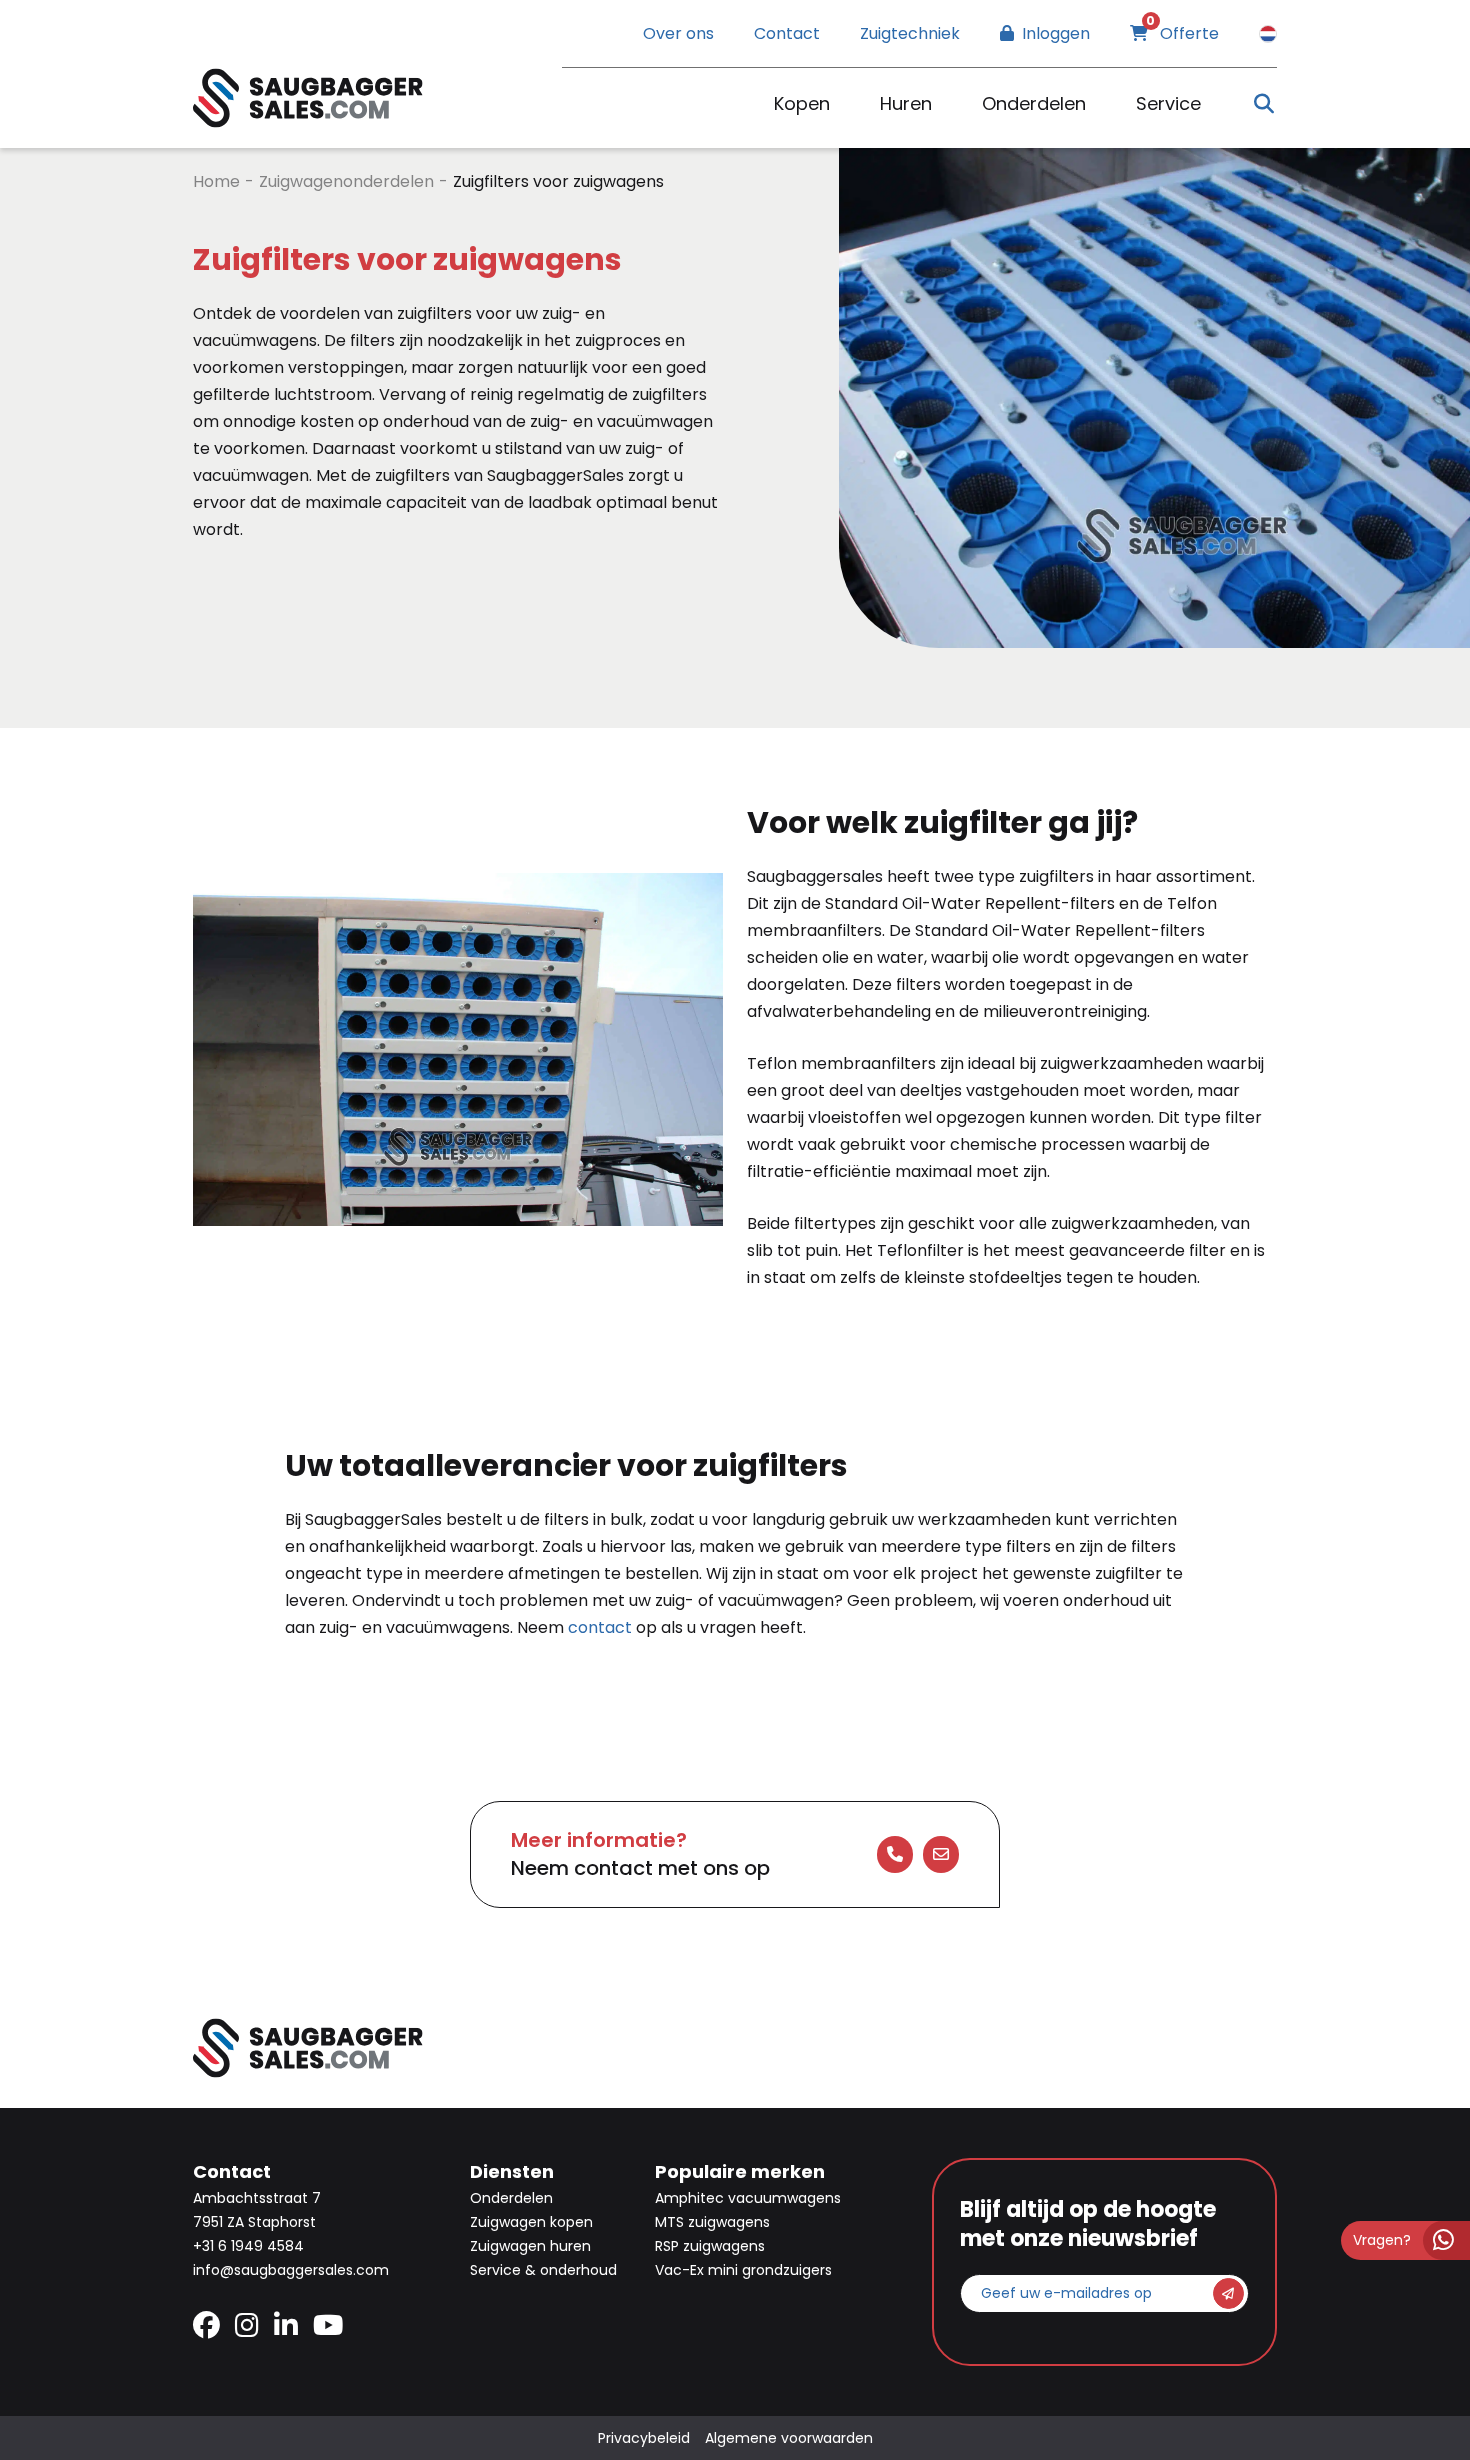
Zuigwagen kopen (531, 2222)
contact (600, 1627)
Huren (906, 103)
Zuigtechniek (910, 33)
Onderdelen (1034, 103)
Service (1168, 103)
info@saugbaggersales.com (291, 2270)
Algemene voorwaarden (789, 2438)
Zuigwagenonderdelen (346, 181)
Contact (787, 33)
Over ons (678, 33)
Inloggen (1056, 33)
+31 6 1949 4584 (248, 2246)
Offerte (1182, 33)
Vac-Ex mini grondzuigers (743, 2270)
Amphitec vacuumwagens (748, 2198)
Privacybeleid (644, 2438)
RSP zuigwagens (710, 2246)
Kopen (802, 103)
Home (216, 181)
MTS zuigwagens (712, 2222)
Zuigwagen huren (530, 2246)
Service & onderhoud (543, 2270)
